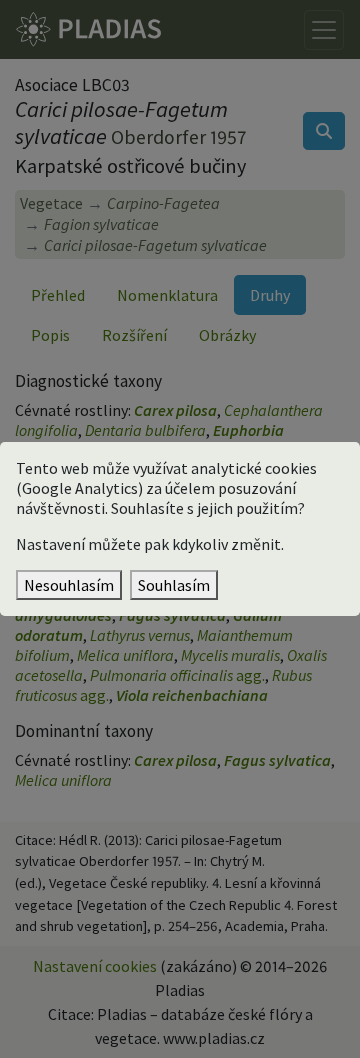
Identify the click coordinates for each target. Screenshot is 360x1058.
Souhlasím (174, 585)
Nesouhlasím (69, 585)
